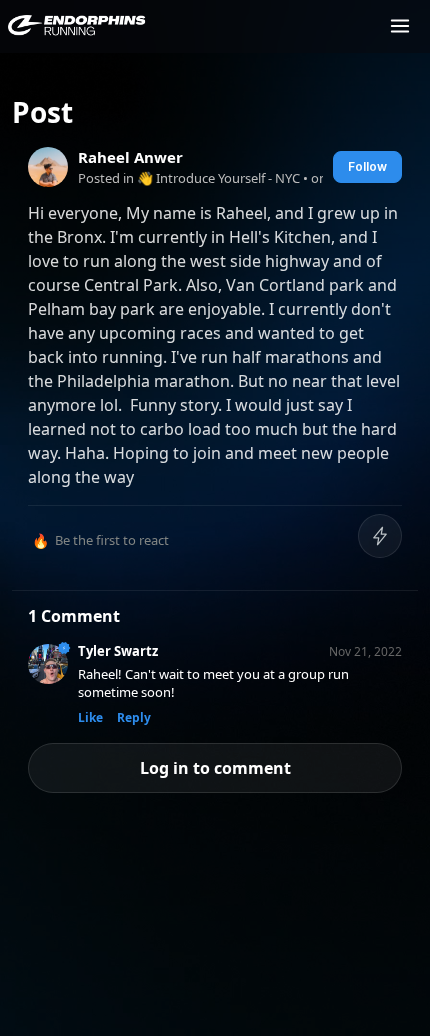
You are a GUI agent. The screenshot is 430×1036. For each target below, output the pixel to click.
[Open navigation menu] (400, 26)
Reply (134, 717)
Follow (367, 166)
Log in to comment (215, 768)
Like (90, 717)
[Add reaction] (380, 536)
